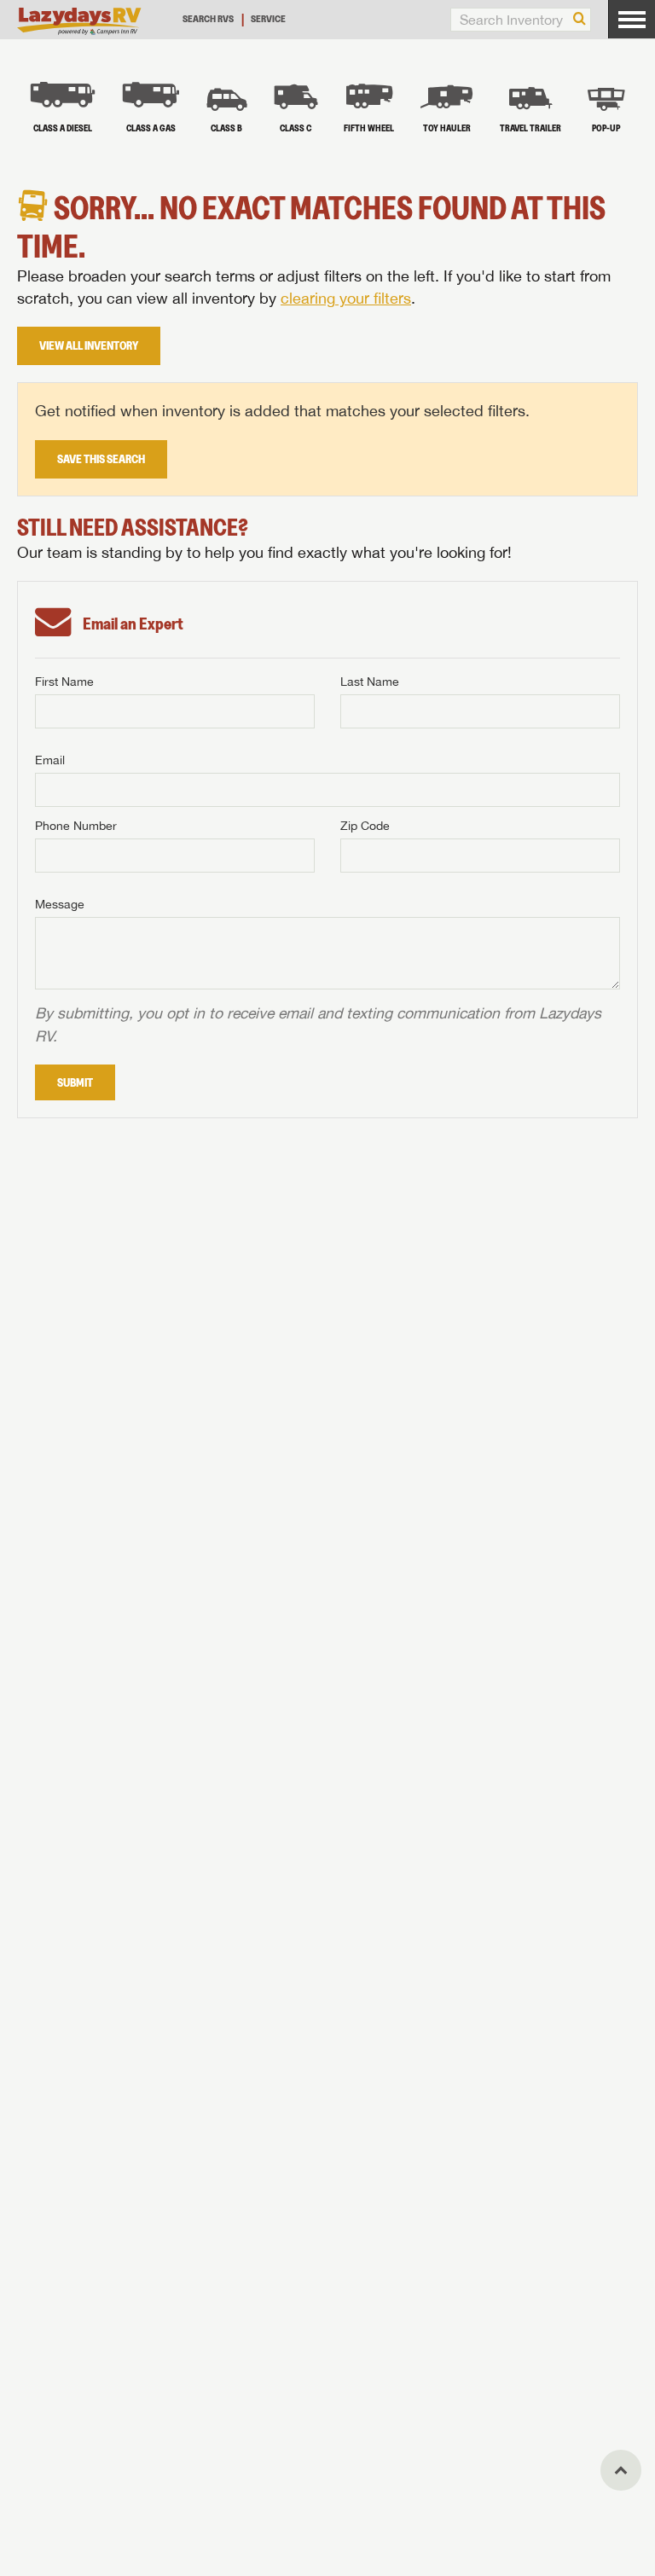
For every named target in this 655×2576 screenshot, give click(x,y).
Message (60, 904)
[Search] (580, 20)
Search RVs (208, 18)
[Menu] (632, 19)
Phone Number (76, 826)
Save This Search (101, 459)
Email (50, 760)
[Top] (621, 2470)
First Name (64, 682)
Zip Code (365, 826)
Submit (75, 1082)
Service (268, 18)
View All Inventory (89, 345)
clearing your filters (346, 298)
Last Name (370, 682)
